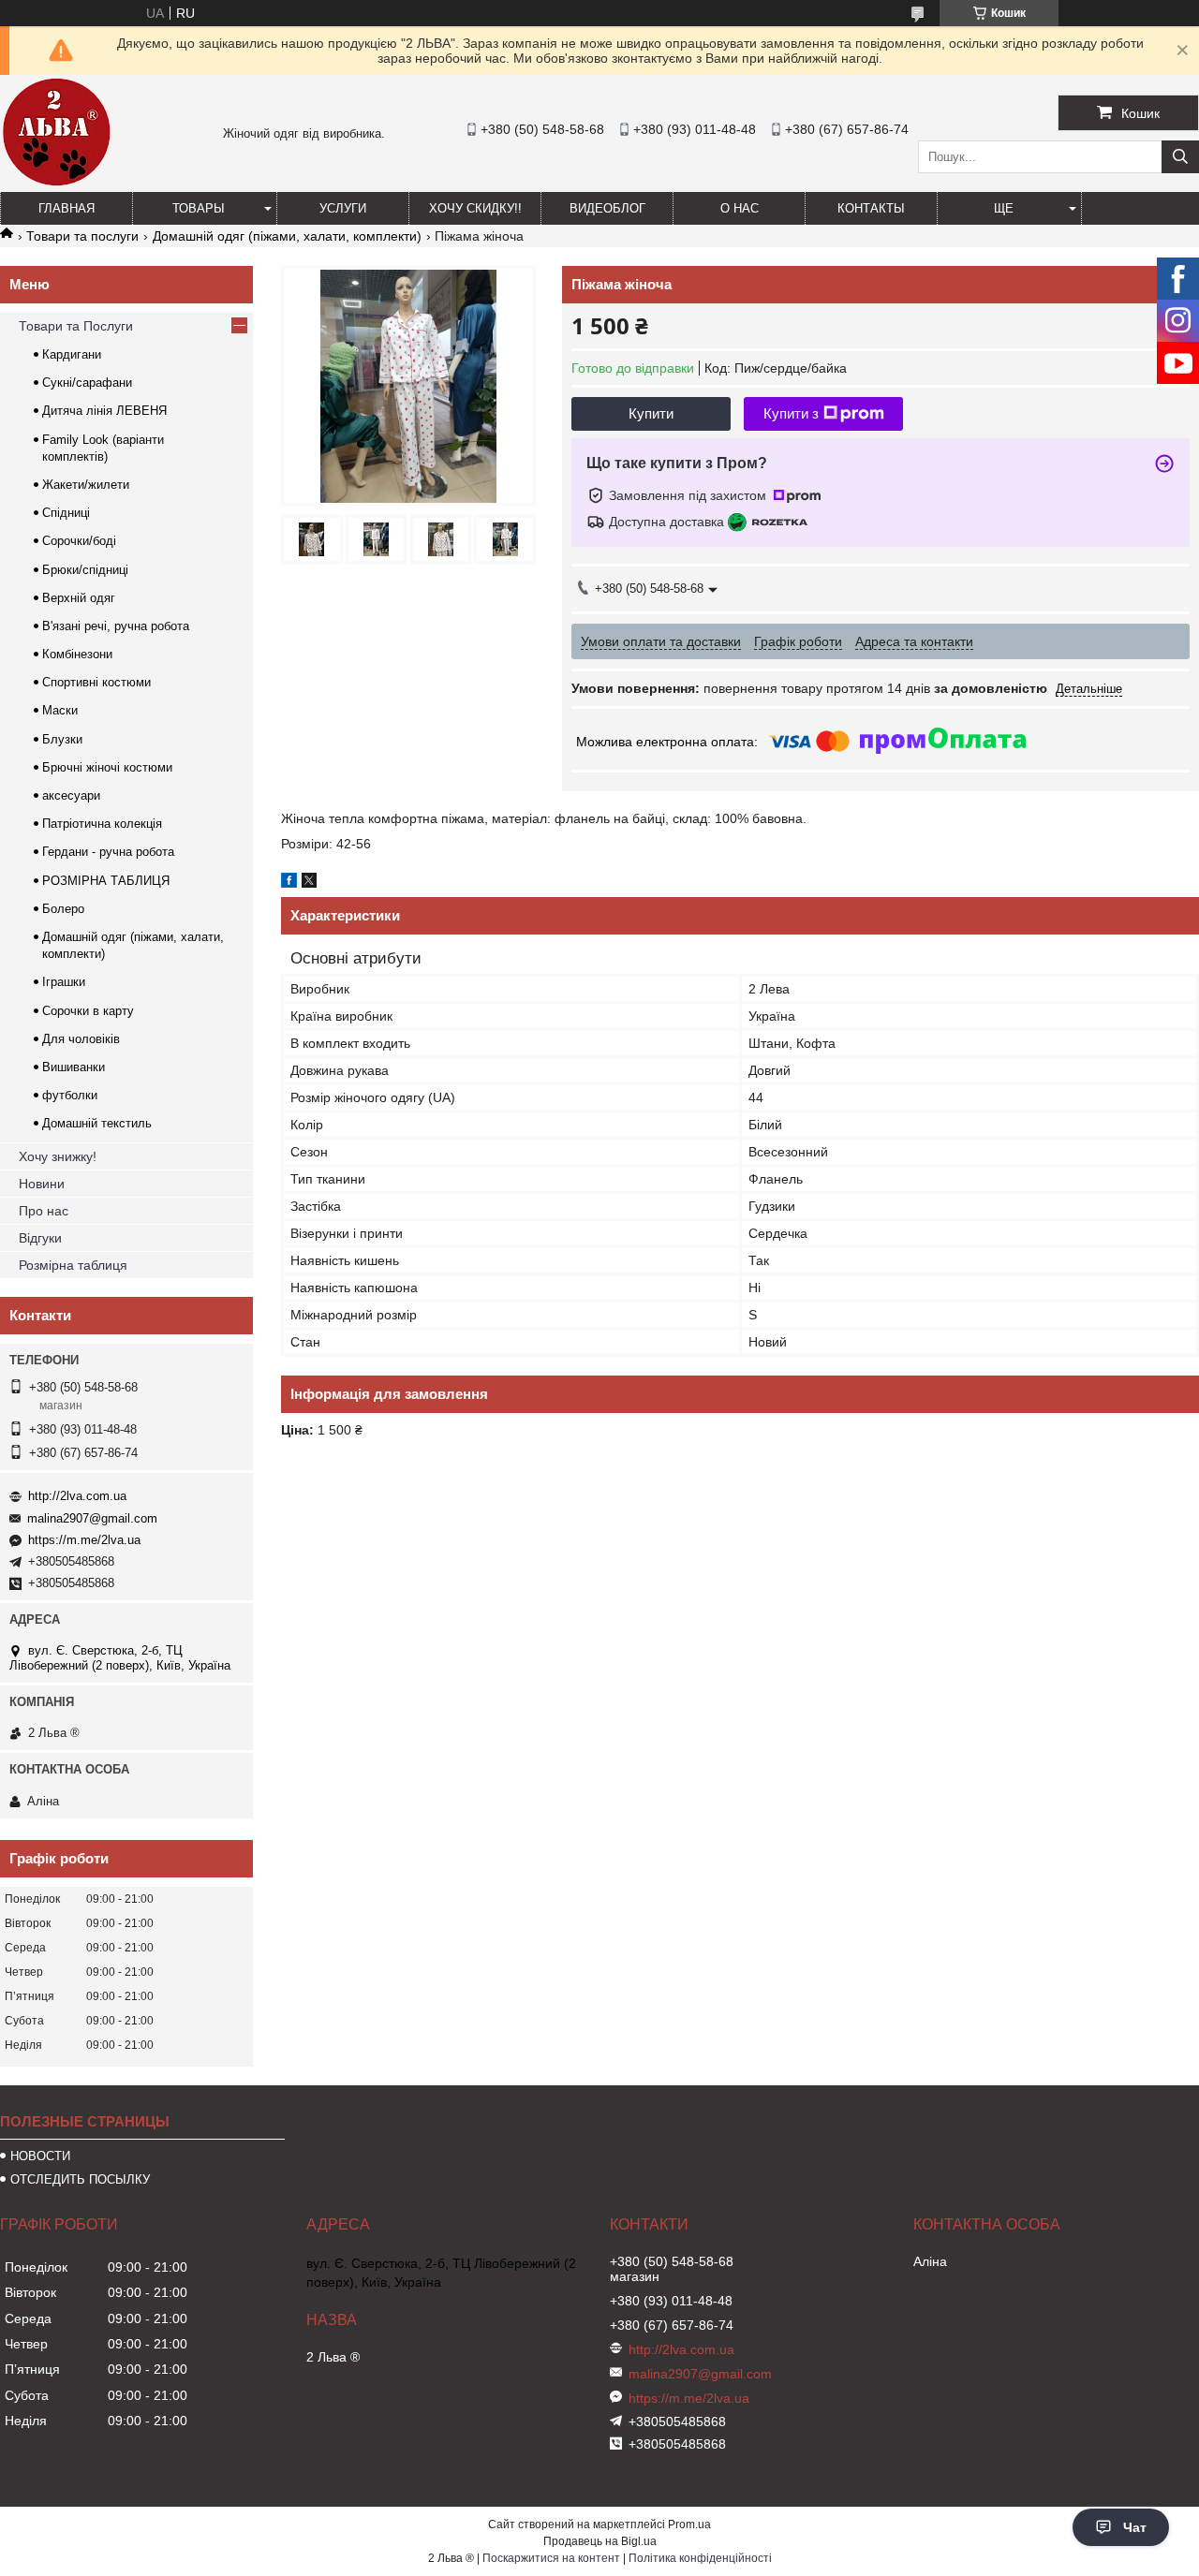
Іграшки (64, 982)
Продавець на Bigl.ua (600, 2541)
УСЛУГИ (343, 208)
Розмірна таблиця (73, 1265)
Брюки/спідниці (85, 570)
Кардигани (72, 354)
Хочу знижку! (58, 1156)
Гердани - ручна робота (108, 852)
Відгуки (40, 1238)
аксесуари (71, 795)
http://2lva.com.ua (77, 1496)
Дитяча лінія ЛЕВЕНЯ (104, 411)
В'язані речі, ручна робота (116, 626)
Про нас (44, 1211)
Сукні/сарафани (87, 383)
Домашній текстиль (97, 1123)
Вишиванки (74, 1067)
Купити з (791, 413)
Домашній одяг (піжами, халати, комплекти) (287, 236)
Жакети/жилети (86, 485)
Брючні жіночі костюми (107, 767)
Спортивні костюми (96, 682)
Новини (42, 1184)
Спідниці (66, 513)
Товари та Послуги (76, 326)
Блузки (62, 739)
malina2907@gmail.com (92, 1518)
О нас (740, 208)
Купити (651, 413)
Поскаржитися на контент (551, 2558)
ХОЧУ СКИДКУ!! (475, 208)
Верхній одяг (79, 598)
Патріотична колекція (102, 824)
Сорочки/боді (79, 541)
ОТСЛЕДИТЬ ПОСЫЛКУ (80, 2179)
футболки (70, 1095)
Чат (1135, 2527)
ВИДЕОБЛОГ (607, 208)
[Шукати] (1180, 157)
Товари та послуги (82, 236)
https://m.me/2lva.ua (84, 1540)
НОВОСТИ (40, 2156)
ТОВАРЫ (199, 208)
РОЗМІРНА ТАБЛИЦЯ (106, 881)
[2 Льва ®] (56, 184)
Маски (60, 710)
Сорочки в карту (88, 1011)
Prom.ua (689, 2524)
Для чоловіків (81, 1039)
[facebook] (289, 883)
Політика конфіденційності (700, 2558)
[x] (309, 883)
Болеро (63, 909)
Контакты (871, 208)
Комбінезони (77, 654)
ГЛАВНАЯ (67, 208)
